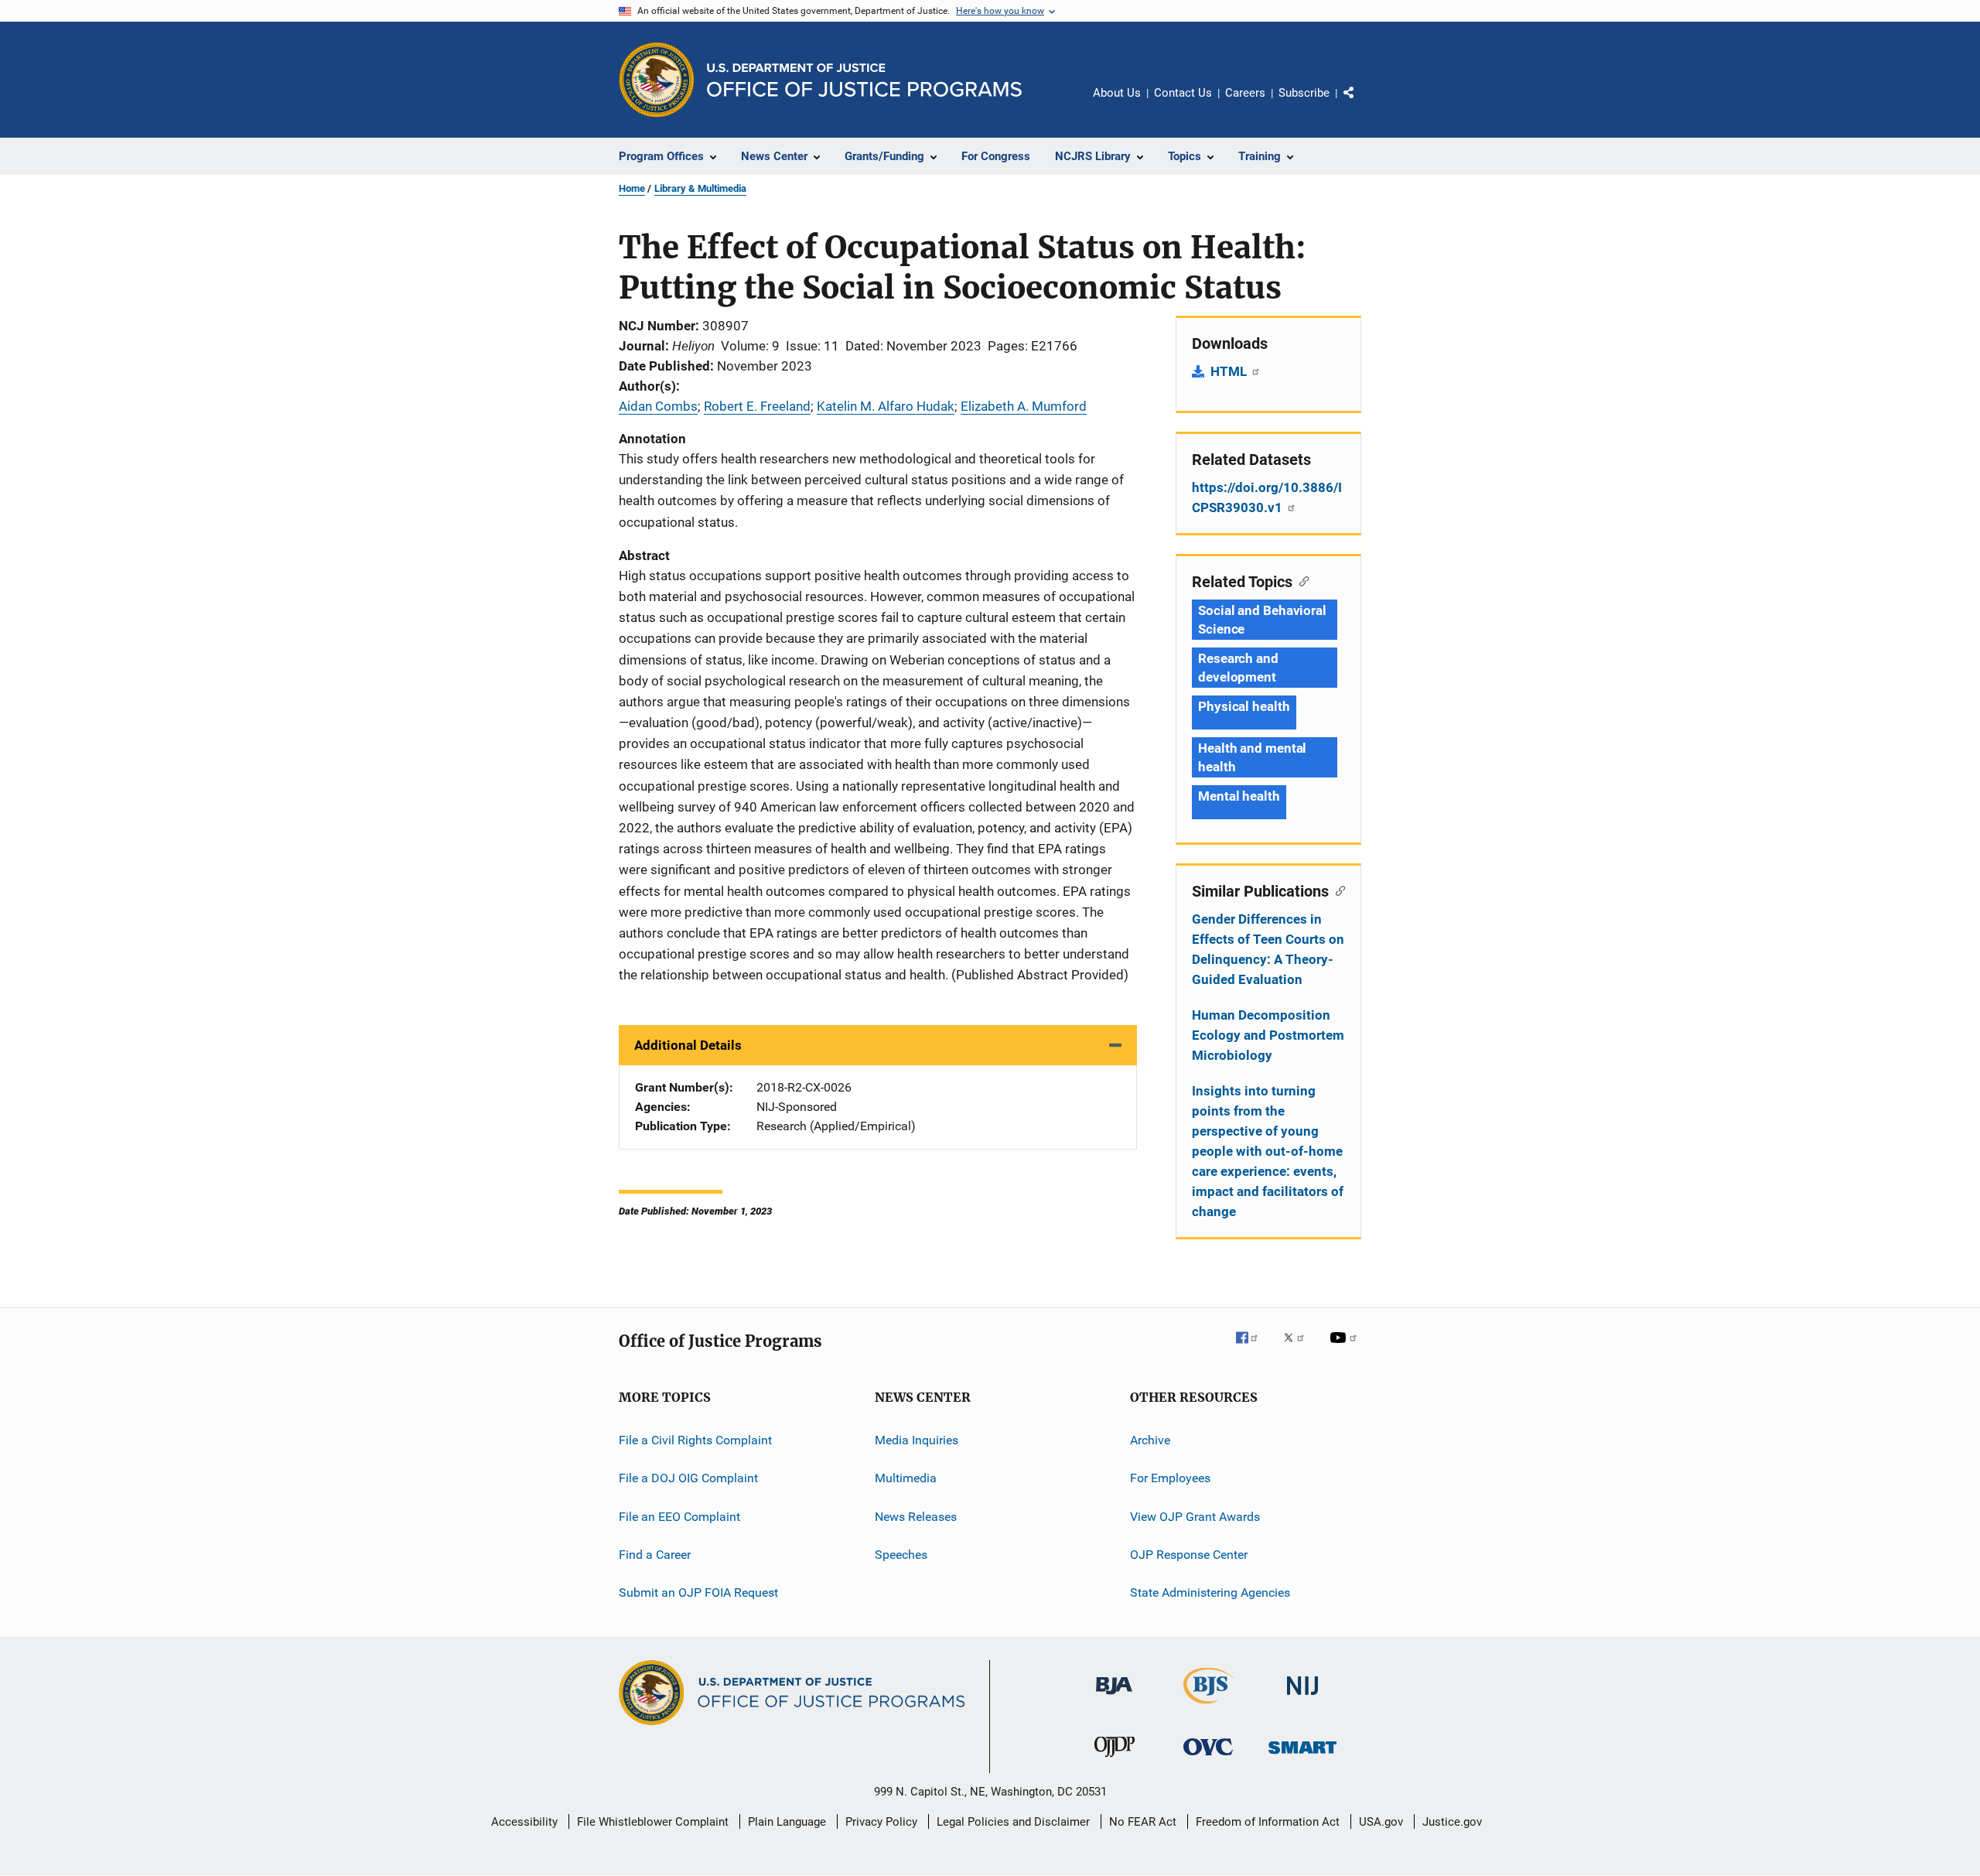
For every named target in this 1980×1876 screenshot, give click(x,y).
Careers (1245, 93)
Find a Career (655, 1555)
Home (632, 188)
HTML (1230, 371)
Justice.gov (1452, 1822)
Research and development (1238, 668)
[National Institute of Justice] (1302, 1698)
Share (1361, 104)
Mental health (1239, 796)
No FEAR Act (1143, 1822)
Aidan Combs (658, 406)
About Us (1117, 93)
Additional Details (688, 1045)
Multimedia (906, 1478)
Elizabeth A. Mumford (1024, 406)
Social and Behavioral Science (1262, 620)
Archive (1150, 1440)
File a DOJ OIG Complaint (688, 1478)
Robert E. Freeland (757, 406)
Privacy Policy (881, 1822)
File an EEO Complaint (679, 1517)
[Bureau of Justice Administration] (1114, 1697)
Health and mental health (1252, 757)
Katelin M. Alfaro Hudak (886, 406)
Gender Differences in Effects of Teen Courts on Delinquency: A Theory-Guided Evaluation (1268, 949)
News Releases (916, 1517)
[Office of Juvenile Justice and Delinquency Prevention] (1115, 1760)
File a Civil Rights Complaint (695, 1440)
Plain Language (787, 1822)
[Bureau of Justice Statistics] (1208, 1707)
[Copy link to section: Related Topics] (1301, 580)
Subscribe (1304, 93)
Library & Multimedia (700, 188)
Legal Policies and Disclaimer (1013, 1822)
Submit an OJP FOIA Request (698, 1592)
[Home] (864, 80)
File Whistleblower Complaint (653, 1822)
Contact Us (1183, 93)
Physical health (1244, 706)
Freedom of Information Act (1268, 1822)
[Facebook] (1253, 1348)
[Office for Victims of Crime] (1208, 1758)
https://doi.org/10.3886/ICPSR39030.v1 (1267, 497)
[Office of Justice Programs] (657, 80)
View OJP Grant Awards (1195, 1517)
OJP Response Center (1189, 1555)
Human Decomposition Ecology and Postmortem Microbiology (1268, 1035)
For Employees (1170, 1478)
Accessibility (524, 1822)
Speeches (901, 1555)
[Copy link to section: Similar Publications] (1337, 890)
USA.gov (1381, 1822)
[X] (1299, 1348)
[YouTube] (1346, 1348)
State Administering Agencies (1210, 1592)
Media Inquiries (917, 1440)
